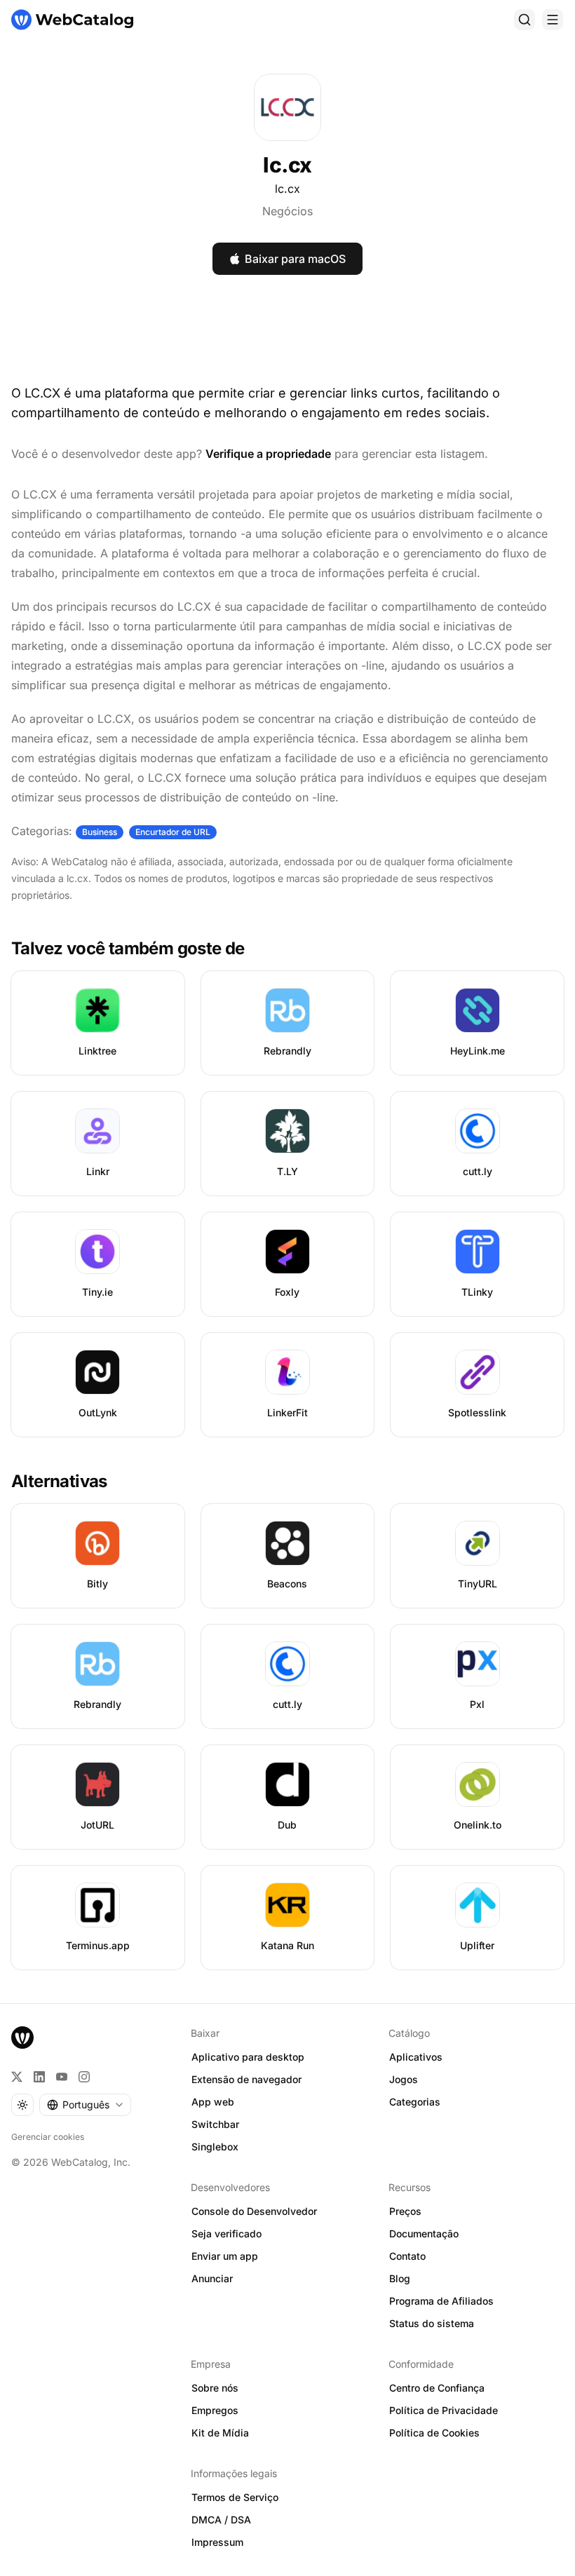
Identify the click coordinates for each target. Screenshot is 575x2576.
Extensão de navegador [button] (246, 2079)
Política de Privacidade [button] (444, 2410)
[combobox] (85, 2105)
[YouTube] (62, 2077)
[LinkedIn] (39, 2077)
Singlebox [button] (215, 2147)
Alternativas (59, 1481)
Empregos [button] (215, 2410)
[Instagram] (84, 2077)
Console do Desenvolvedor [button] (254, 2211)
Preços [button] (405, 2211)
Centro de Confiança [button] (437, 2388)
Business (100, 832)
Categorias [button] (415, 2102)
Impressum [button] (217, 2542)
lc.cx (287, 189)
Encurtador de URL (173, 832)
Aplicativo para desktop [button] (248, 2057)
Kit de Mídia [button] (220, 2433)
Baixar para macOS (295, 259)
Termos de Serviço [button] (235, 2497)
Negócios (287, 211)
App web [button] (213, 2102)
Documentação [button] (424, 2233)
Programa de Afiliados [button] (441, 2301)
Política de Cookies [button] (434, 2433)
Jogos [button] (404, 2079)
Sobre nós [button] (215, 2388)
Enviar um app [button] (225, 2256)
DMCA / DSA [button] (221, 2520)
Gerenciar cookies (48, 2137)
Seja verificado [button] (226, 2233)
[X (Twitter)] (17, 2077)
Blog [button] (400, 2278)
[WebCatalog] (22, 2038)
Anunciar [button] (212, 2278)
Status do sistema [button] (432, 2323)
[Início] (72, 20)
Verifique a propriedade (268, 454)
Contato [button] (407, 2256)
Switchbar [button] (215, 2124)
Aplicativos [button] (416, 2057)
